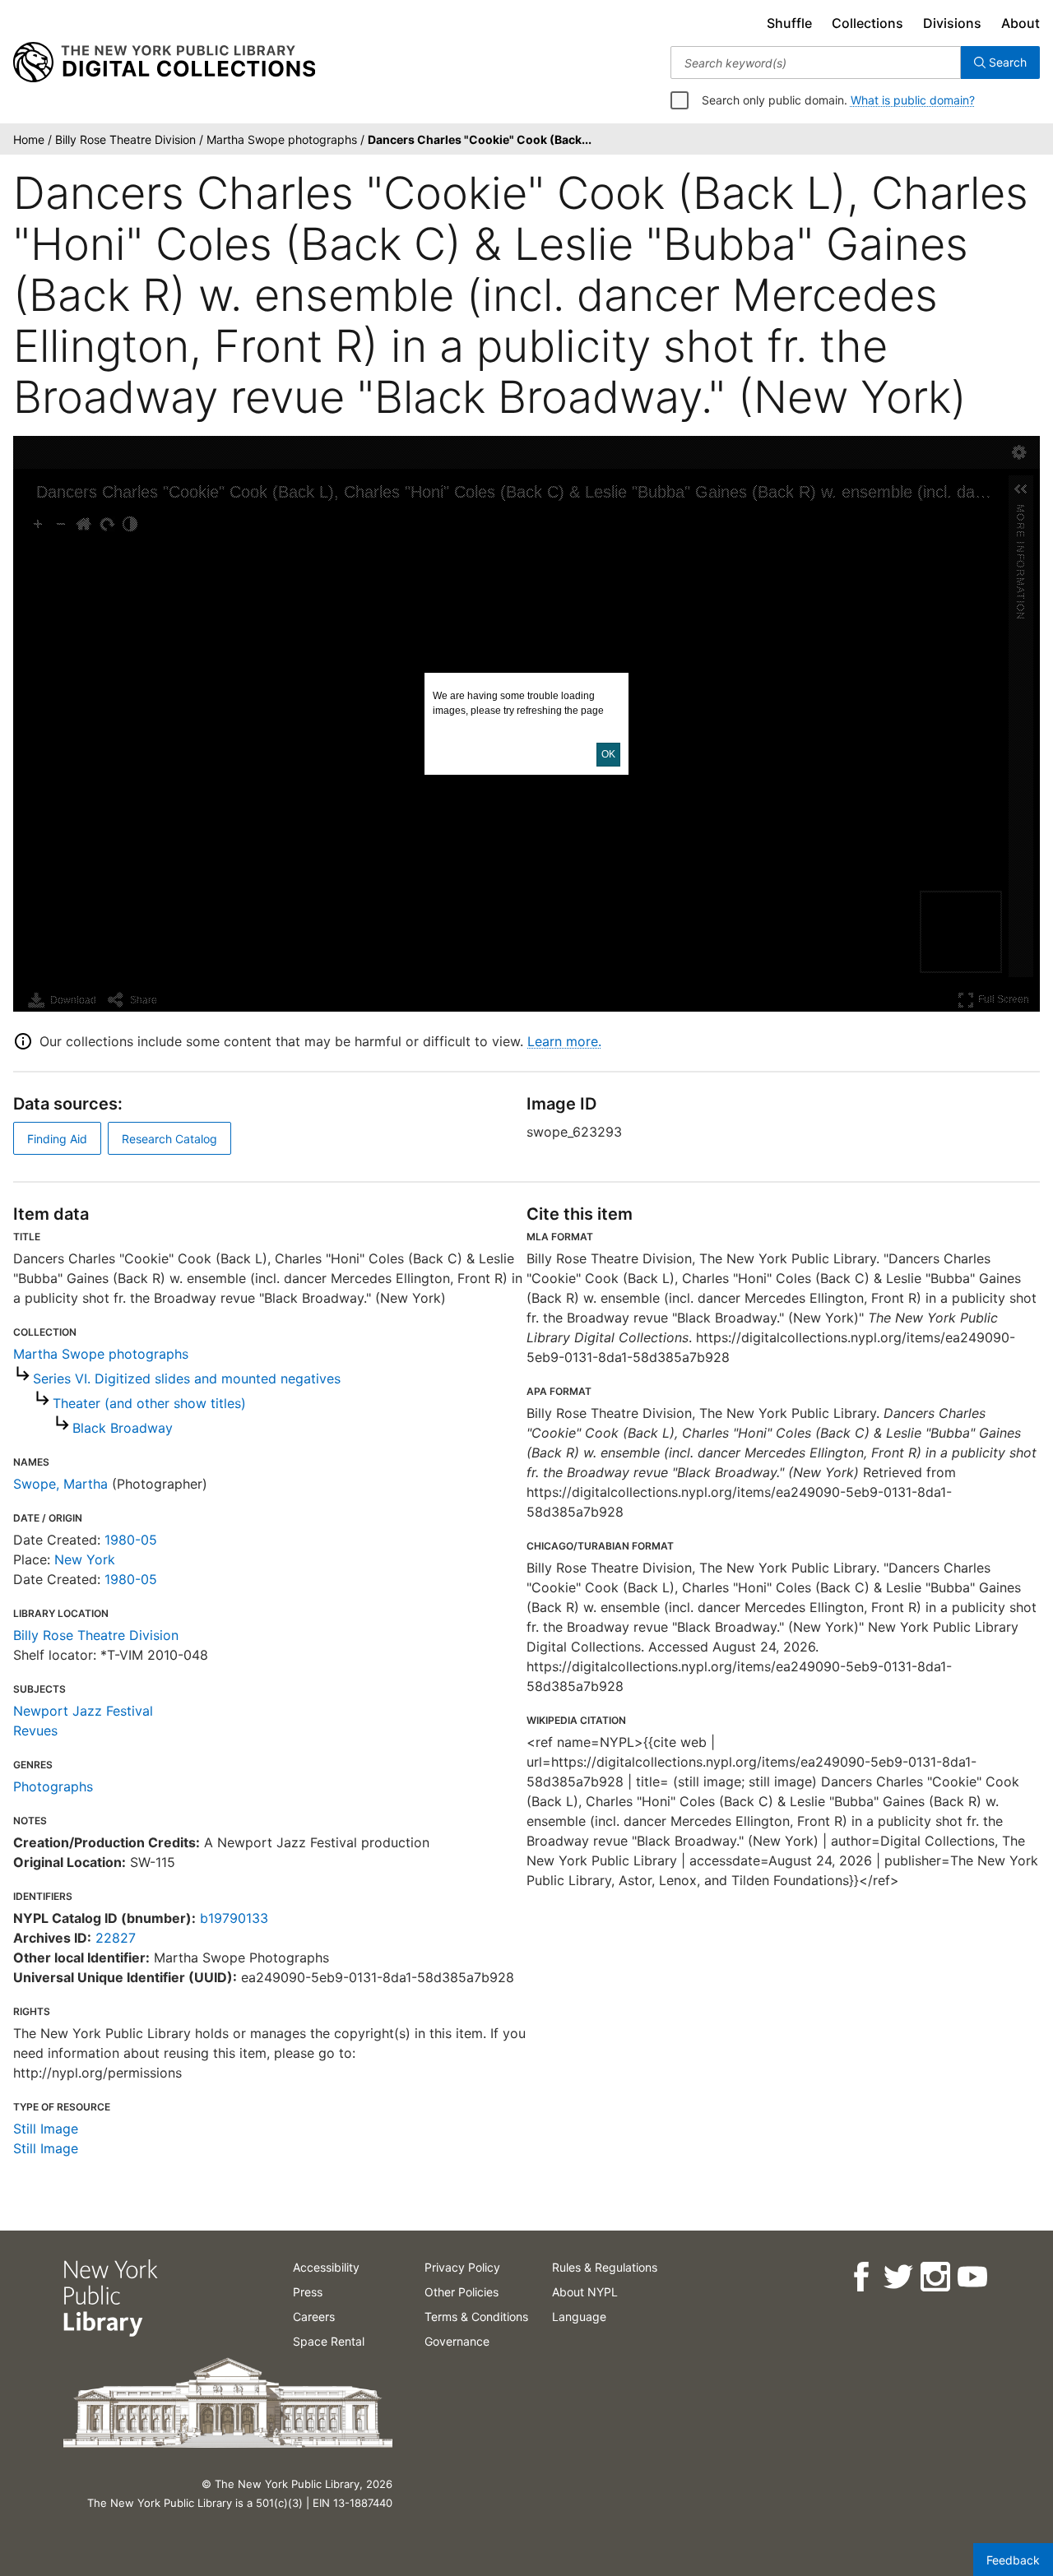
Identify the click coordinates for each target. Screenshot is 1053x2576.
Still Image (46, 2129)
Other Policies (462, 2292)
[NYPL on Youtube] (971, 2277)
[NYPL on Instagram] (934, 2277)
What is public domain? (913, 100)
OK (608, 754)
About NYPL (585, 2292)
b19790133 (234, 1918)
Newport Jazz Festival (83, 1711)
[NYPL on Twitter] (897, 2277)
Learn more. (564, 1041)
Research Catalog (169, 1139)
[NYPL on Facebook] (860, 2277)
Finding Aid (57, 1139)
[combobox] (816, 63)
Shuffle (789, 23)
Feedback (1013, 2560)
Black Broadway (123, 1428)
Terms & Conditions (476, 2317)
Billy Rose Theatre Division (96, 1635)
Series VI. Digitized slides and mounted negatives (187, 1378)
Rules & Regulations (605, 2267)
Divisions (952, 23)
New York (85, 1559)
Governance (457, 2341)
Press (308, 2292)
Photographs (53, 1786)
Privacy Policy (462, 2267)
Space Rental (329, 2341)
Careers (314, 2317)
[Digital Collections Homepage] (164, 63)
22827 (116, 1938)
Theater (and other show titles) (149, 1403)
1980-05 (131, 1540)
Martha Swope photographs (101, 1354)
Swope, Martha (60, 1484)
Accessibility (326, 2267)
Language (579, 2317)
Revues (35, 1730)
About (1021, 23)
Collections (867, 23)
